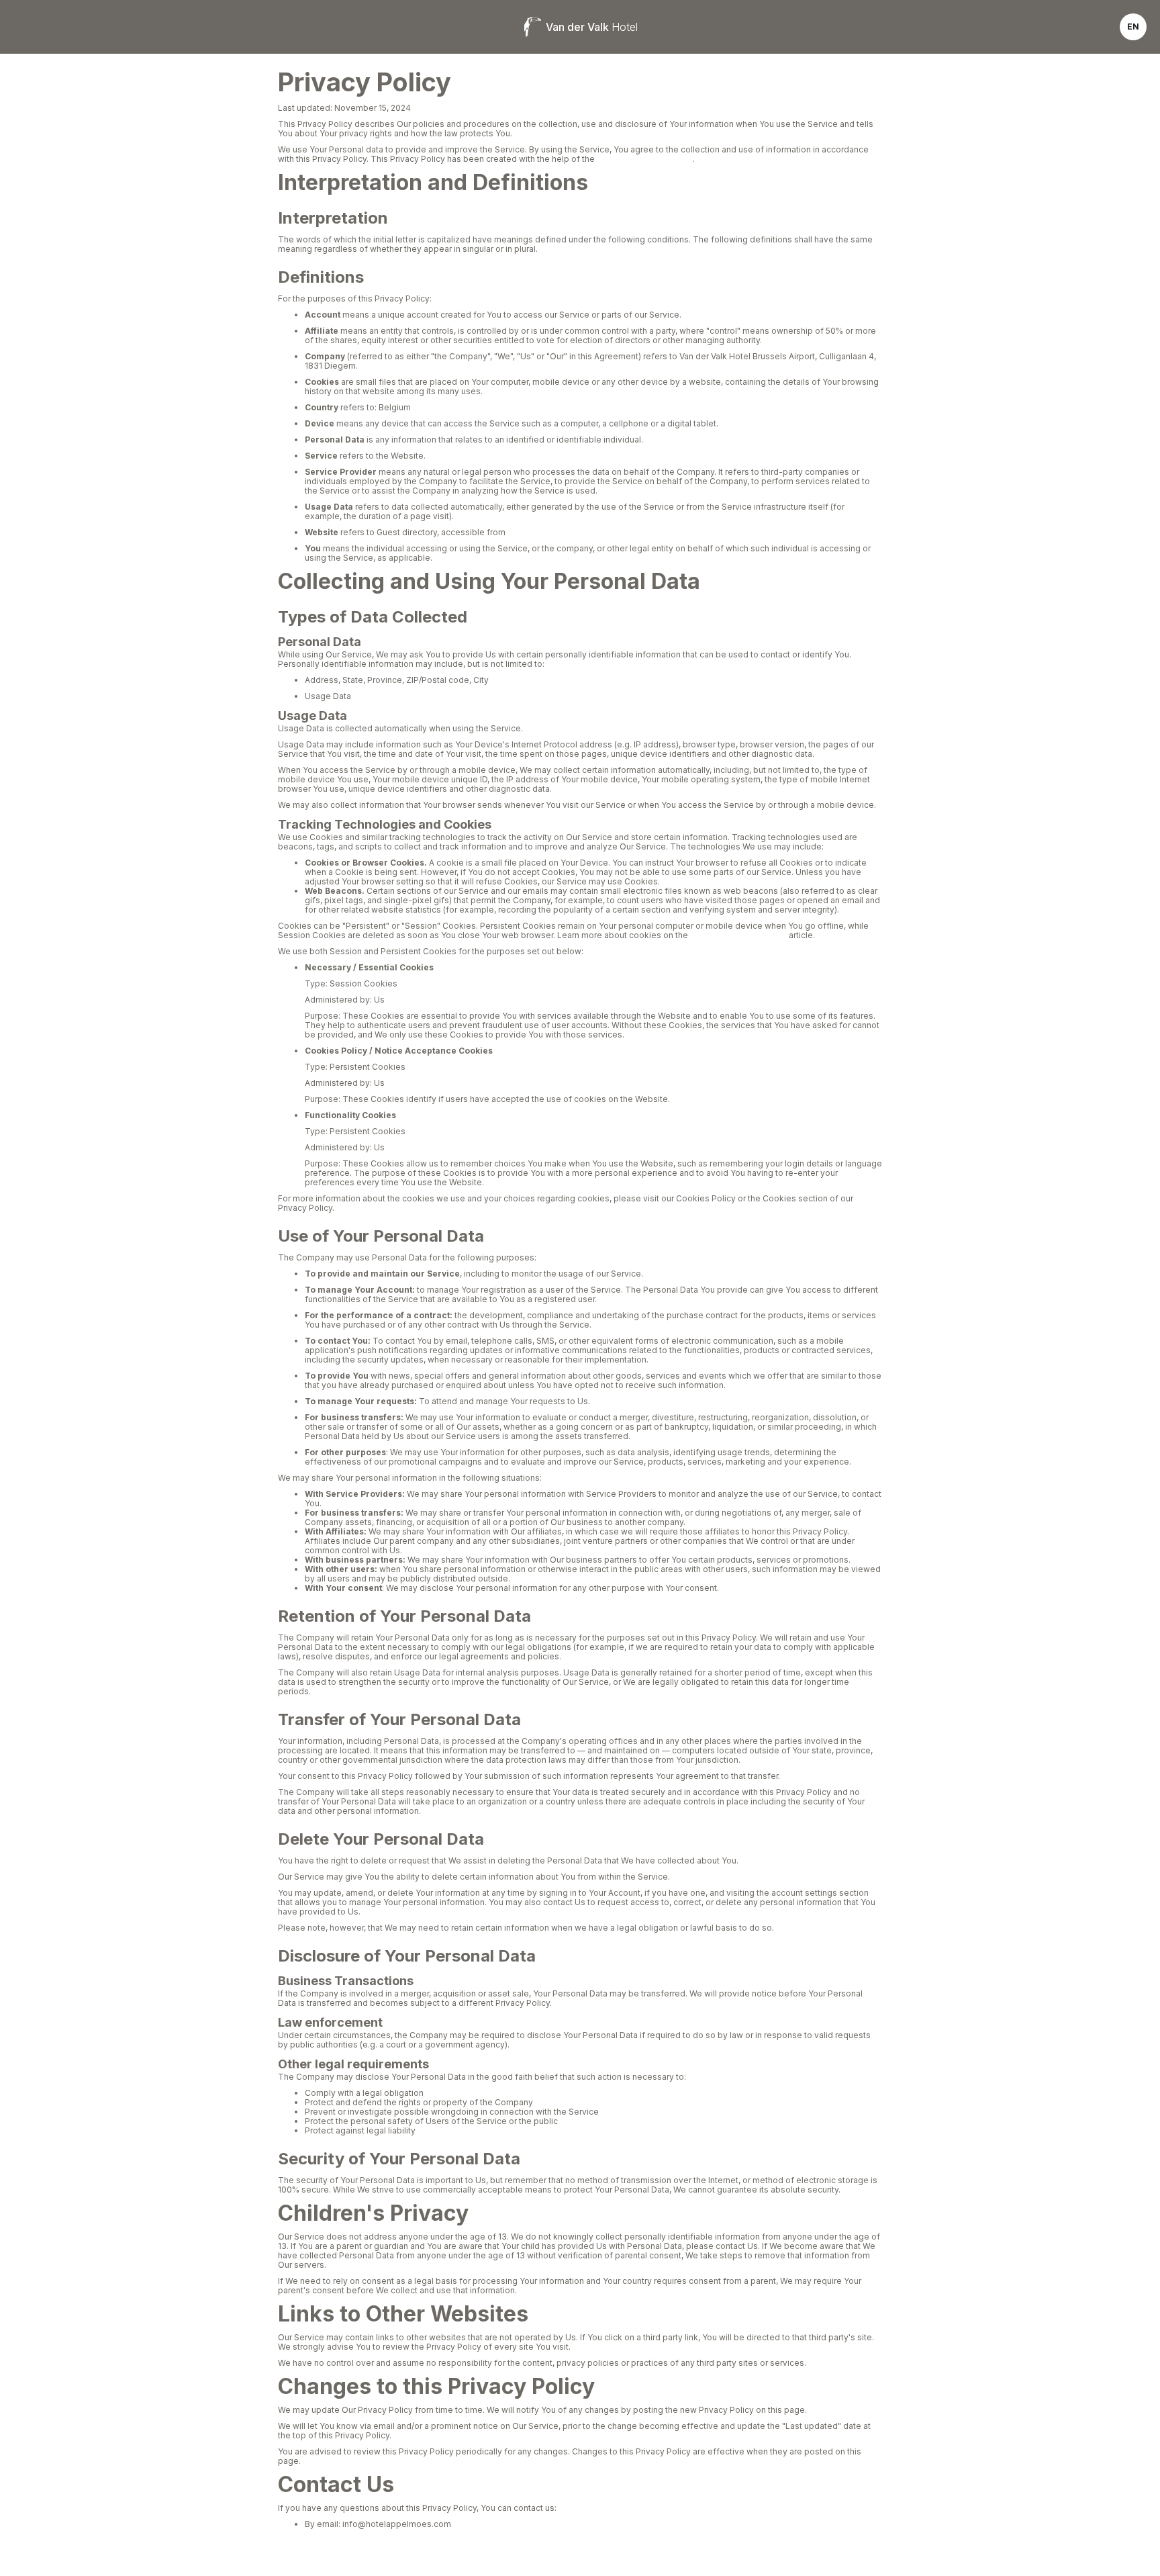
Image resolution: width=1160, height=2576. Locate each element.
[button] (1133, 27)
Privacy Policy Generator (645, 159)
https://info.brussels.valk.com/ (567, 532)
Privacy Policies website (738, 935)
